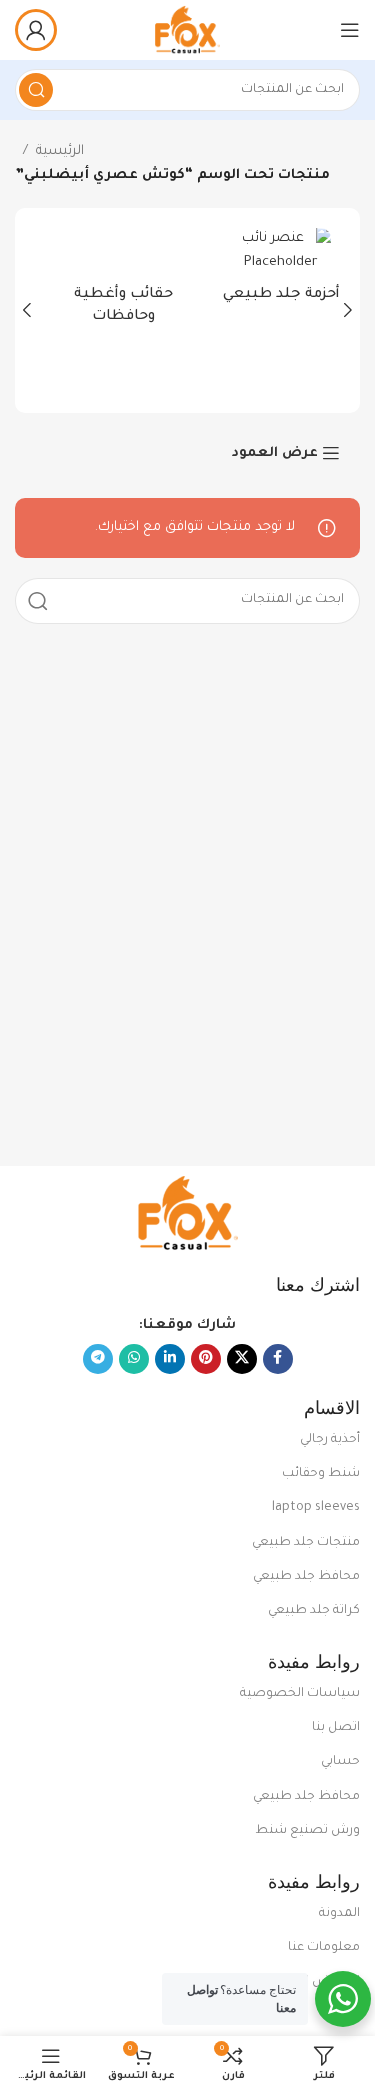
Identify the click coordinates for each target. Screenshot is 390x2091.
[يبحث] (36, 90)
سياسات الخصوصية (300, 1694)
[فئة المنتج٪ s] (267, 272)
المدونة (339, 1914)
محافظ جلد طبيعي (306, 1577)
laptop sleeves (316, 1508)
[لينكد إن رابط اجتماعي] (170, 1359)
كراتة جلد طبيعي (314, 1611)
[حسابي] (36, 30)
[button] (348, 310)
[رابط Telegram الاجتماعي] (98, 1359)
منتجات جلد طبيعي (306, 1543)
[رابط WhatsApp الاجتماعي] (134, 1359)
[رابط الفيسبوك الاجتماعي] (278, 1359)
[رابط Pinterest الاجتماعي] (206, 1359)
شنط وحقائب (321, 1474)
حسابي (340, 1762)
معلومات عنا (324, 1948)
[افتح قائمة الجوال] (350, 30)
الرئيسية (60, 151)
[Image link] (188, 1213)
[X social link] (242, 1359)
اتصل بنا (336, 1728)
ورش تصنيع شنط (307, 1831)
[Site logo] (187, 30)
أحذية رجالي (330, 1440)
